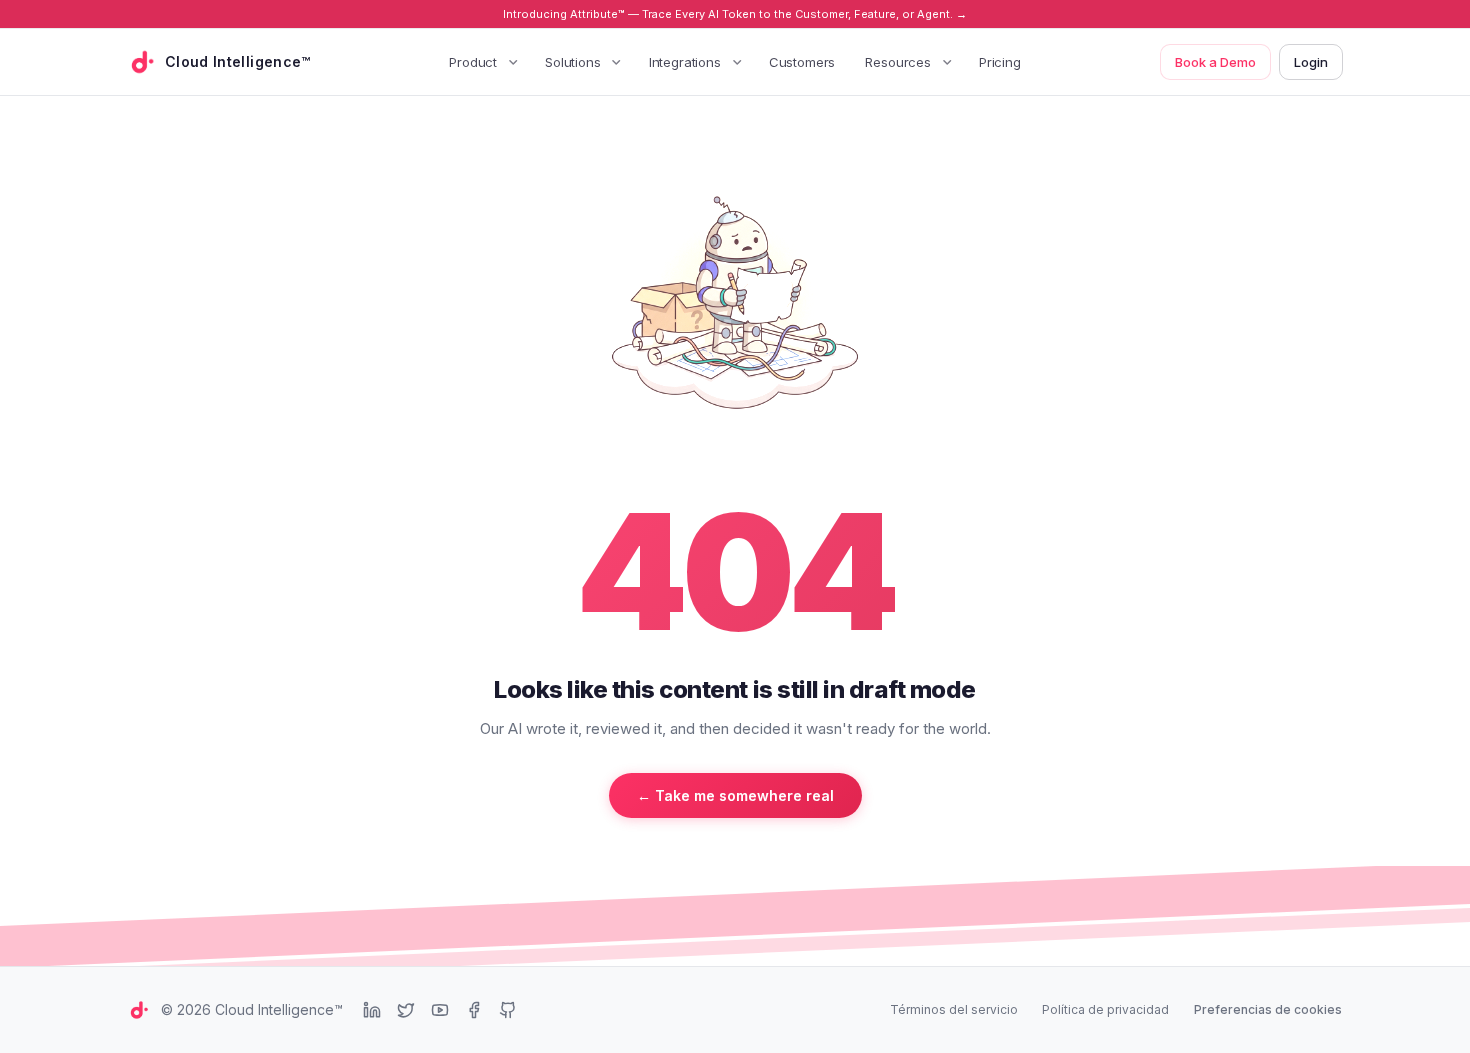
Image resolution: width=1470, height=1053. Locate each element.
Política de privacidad (1105, 1009)
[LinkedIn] (372, 1010)
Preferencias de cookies (1268, 1009)
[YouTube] (440, 1010)
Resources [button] (898, 62)
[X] (406, 1010)
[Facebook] (474, 1010)
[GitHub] (508, 1010)
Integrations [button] (685, 62)
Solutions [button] (573, 62)
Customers (802, 62)
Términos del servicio (954, 1009)
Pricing (1000, 62)
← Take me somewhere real (735, 795)
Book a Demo (1215, 62)
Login (1311, 62)
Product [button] (473, 62)
